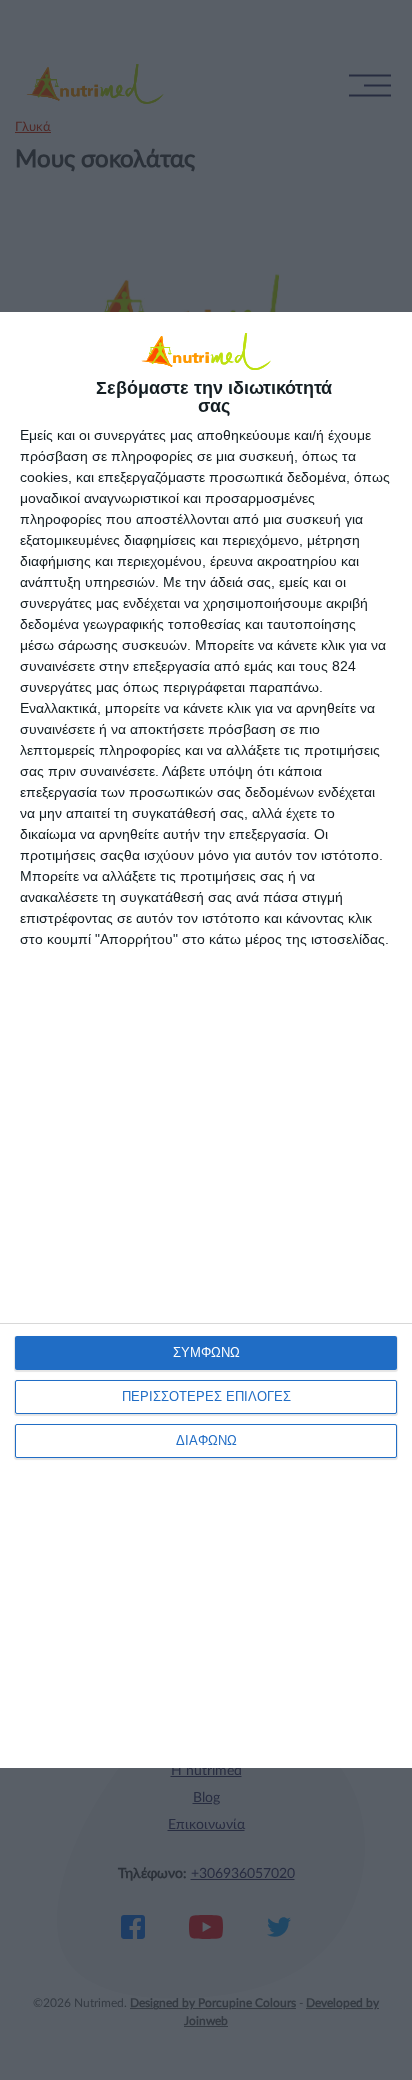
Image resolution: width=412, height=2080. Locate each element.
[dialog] (206, 1040)
